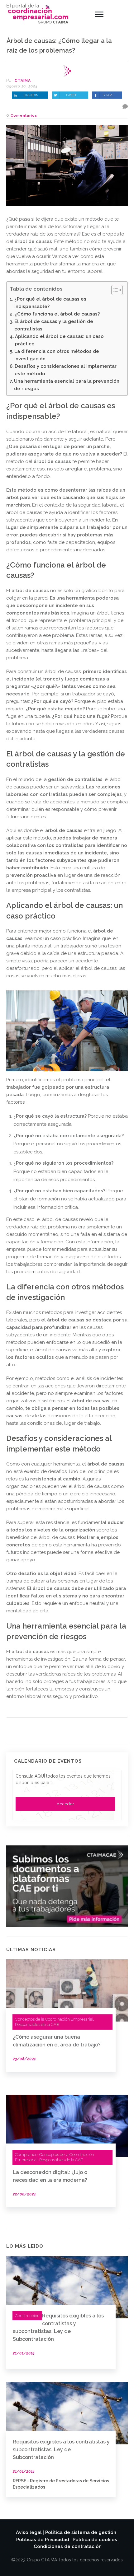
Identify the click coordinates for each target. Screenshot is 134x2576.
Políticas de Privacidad (43, 2540)
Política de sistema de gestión (81, 2532)
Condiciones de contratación (68, 2546)
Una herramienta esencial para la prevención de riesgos (67, 385)
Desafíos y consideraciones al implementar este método (66, 370)
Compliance (26, 2155)
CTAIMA (23, 81)
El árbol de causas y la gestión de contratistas (54, 325)
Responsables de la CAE (37, 2024)
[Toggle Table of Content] (114, 290)
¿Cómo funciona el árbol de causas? (57, 314)
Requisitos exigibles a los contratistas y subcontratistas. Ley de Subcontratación (61, 2450)
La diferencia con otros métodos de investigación (57, 355)
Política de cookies (95, 2540)
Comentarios (24, 116)
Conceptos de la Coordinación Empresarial (54, 2019)
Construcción (27, 2316)
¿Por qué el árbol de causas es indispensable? (50, 303)
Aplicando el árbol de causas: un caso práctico (59, 340)
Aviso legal (29, 2532)
